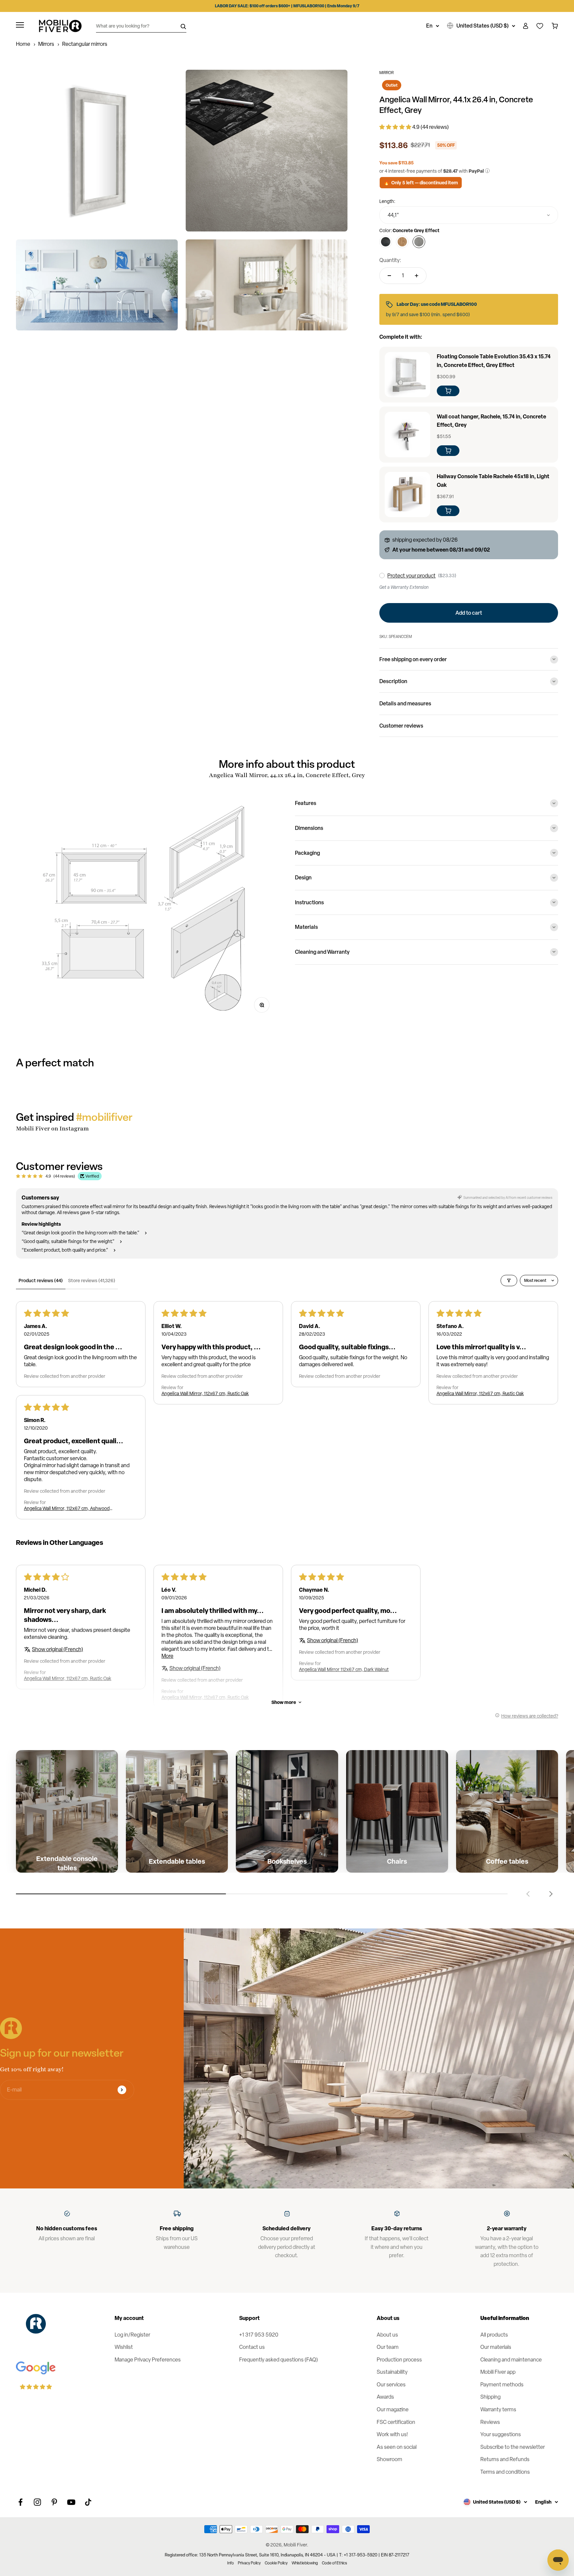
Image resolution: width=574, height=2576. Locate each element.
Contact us (252, 2347)
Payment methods (502, 2385)
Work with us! (392, 2434)
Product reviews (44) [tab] (41, 1280)
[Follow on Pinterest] (54, 2502)
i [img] (487, 171)
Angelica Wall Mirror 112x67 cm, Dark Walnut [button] (344, 1669)
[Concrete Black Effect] (386, 242)
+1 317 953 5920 (259, 2335)
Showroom (389, 2459)
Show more (284, 1702)
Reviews (490, 2422)
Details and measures (405, 703)
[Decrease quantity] (389, 276)
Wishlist (124, 2347)
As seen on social (397, 2447)
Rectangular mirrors (85, 44)
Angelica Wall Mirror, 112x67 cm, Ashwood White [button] (67, 1508)
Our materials (496, 2347)
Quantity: (390, 260)
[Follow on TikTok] (88, 2502)
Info (231, 2563)
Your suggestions (501, 2434)
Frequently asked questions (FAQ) (279, 2360)
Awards (385, 2397)
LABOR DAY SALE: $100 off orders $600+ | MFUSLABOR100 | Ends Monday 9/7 (287, 6)
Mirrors (46, 44)
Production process (399, 2360)
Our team (388, 2347)
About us (387, 2335)
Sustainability (392, 2372)
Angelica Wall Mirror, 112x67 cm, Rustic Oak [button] (205, 1393)
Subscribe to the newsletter (513, 2447)
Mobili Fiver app (498, 2372)
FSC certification (396, 2422)
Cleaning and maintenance (511, 2360)
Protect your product (411, 576)
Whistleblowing (305, 2563)
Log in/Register (132, 2335)
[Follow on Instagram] (37, 2502)
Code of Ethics (335, 2563)
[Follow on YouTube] (71, 2502)
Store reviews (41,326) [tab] (92, 1280)
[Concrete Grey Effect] (419, 242)
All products (494, 2335)
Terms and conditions (505, 2472)
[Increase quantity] (417, 276)
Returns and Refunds (505, 2459)
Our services (391, 2385)
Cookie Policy (276, 2563)
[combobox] (469, 215)
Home (23, 44)
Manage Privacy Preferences (148, 2360)
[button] (396, 127)
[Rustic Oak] (402, 242)
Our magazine (393, 2409)
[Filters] (509, 1281)
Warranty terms (498, 2409)
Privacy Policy (249, 2563)
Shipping (490, 2397)
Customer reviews (401, 726)
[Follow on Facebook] (20, 2502)
